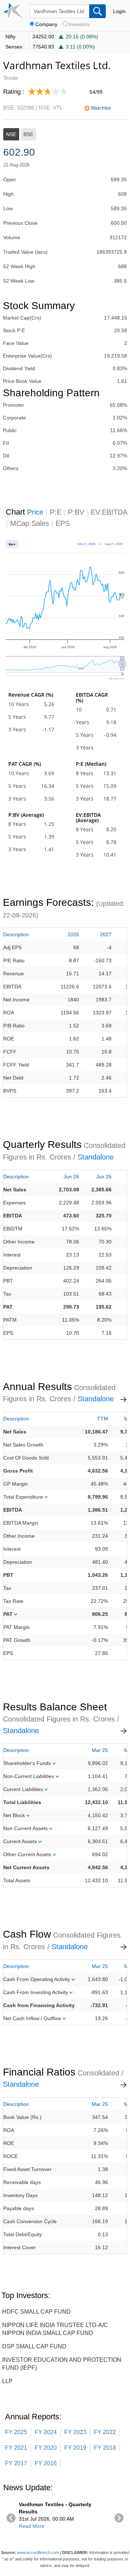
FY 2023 (75, 2432)
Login (119, 11)
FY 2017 (16, 2463)
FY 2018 (105, 2448)
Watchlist (101, 108)
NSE (11, 134)
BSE (28, 134)
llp (7, 2381)
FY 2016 (46, 2463)
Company (46, 24)
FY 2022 (105, 2432)
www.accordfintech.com (38, 2552)
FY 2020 (46, 2448)
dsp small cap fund (34, 2346)
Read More (32, 2526)
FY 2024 (46, 2432)
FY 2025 (16, 2432)
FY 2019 (75, 2448)
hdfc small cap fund (36, 2312)
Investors (79, 24)
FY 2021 (16, 2448)
